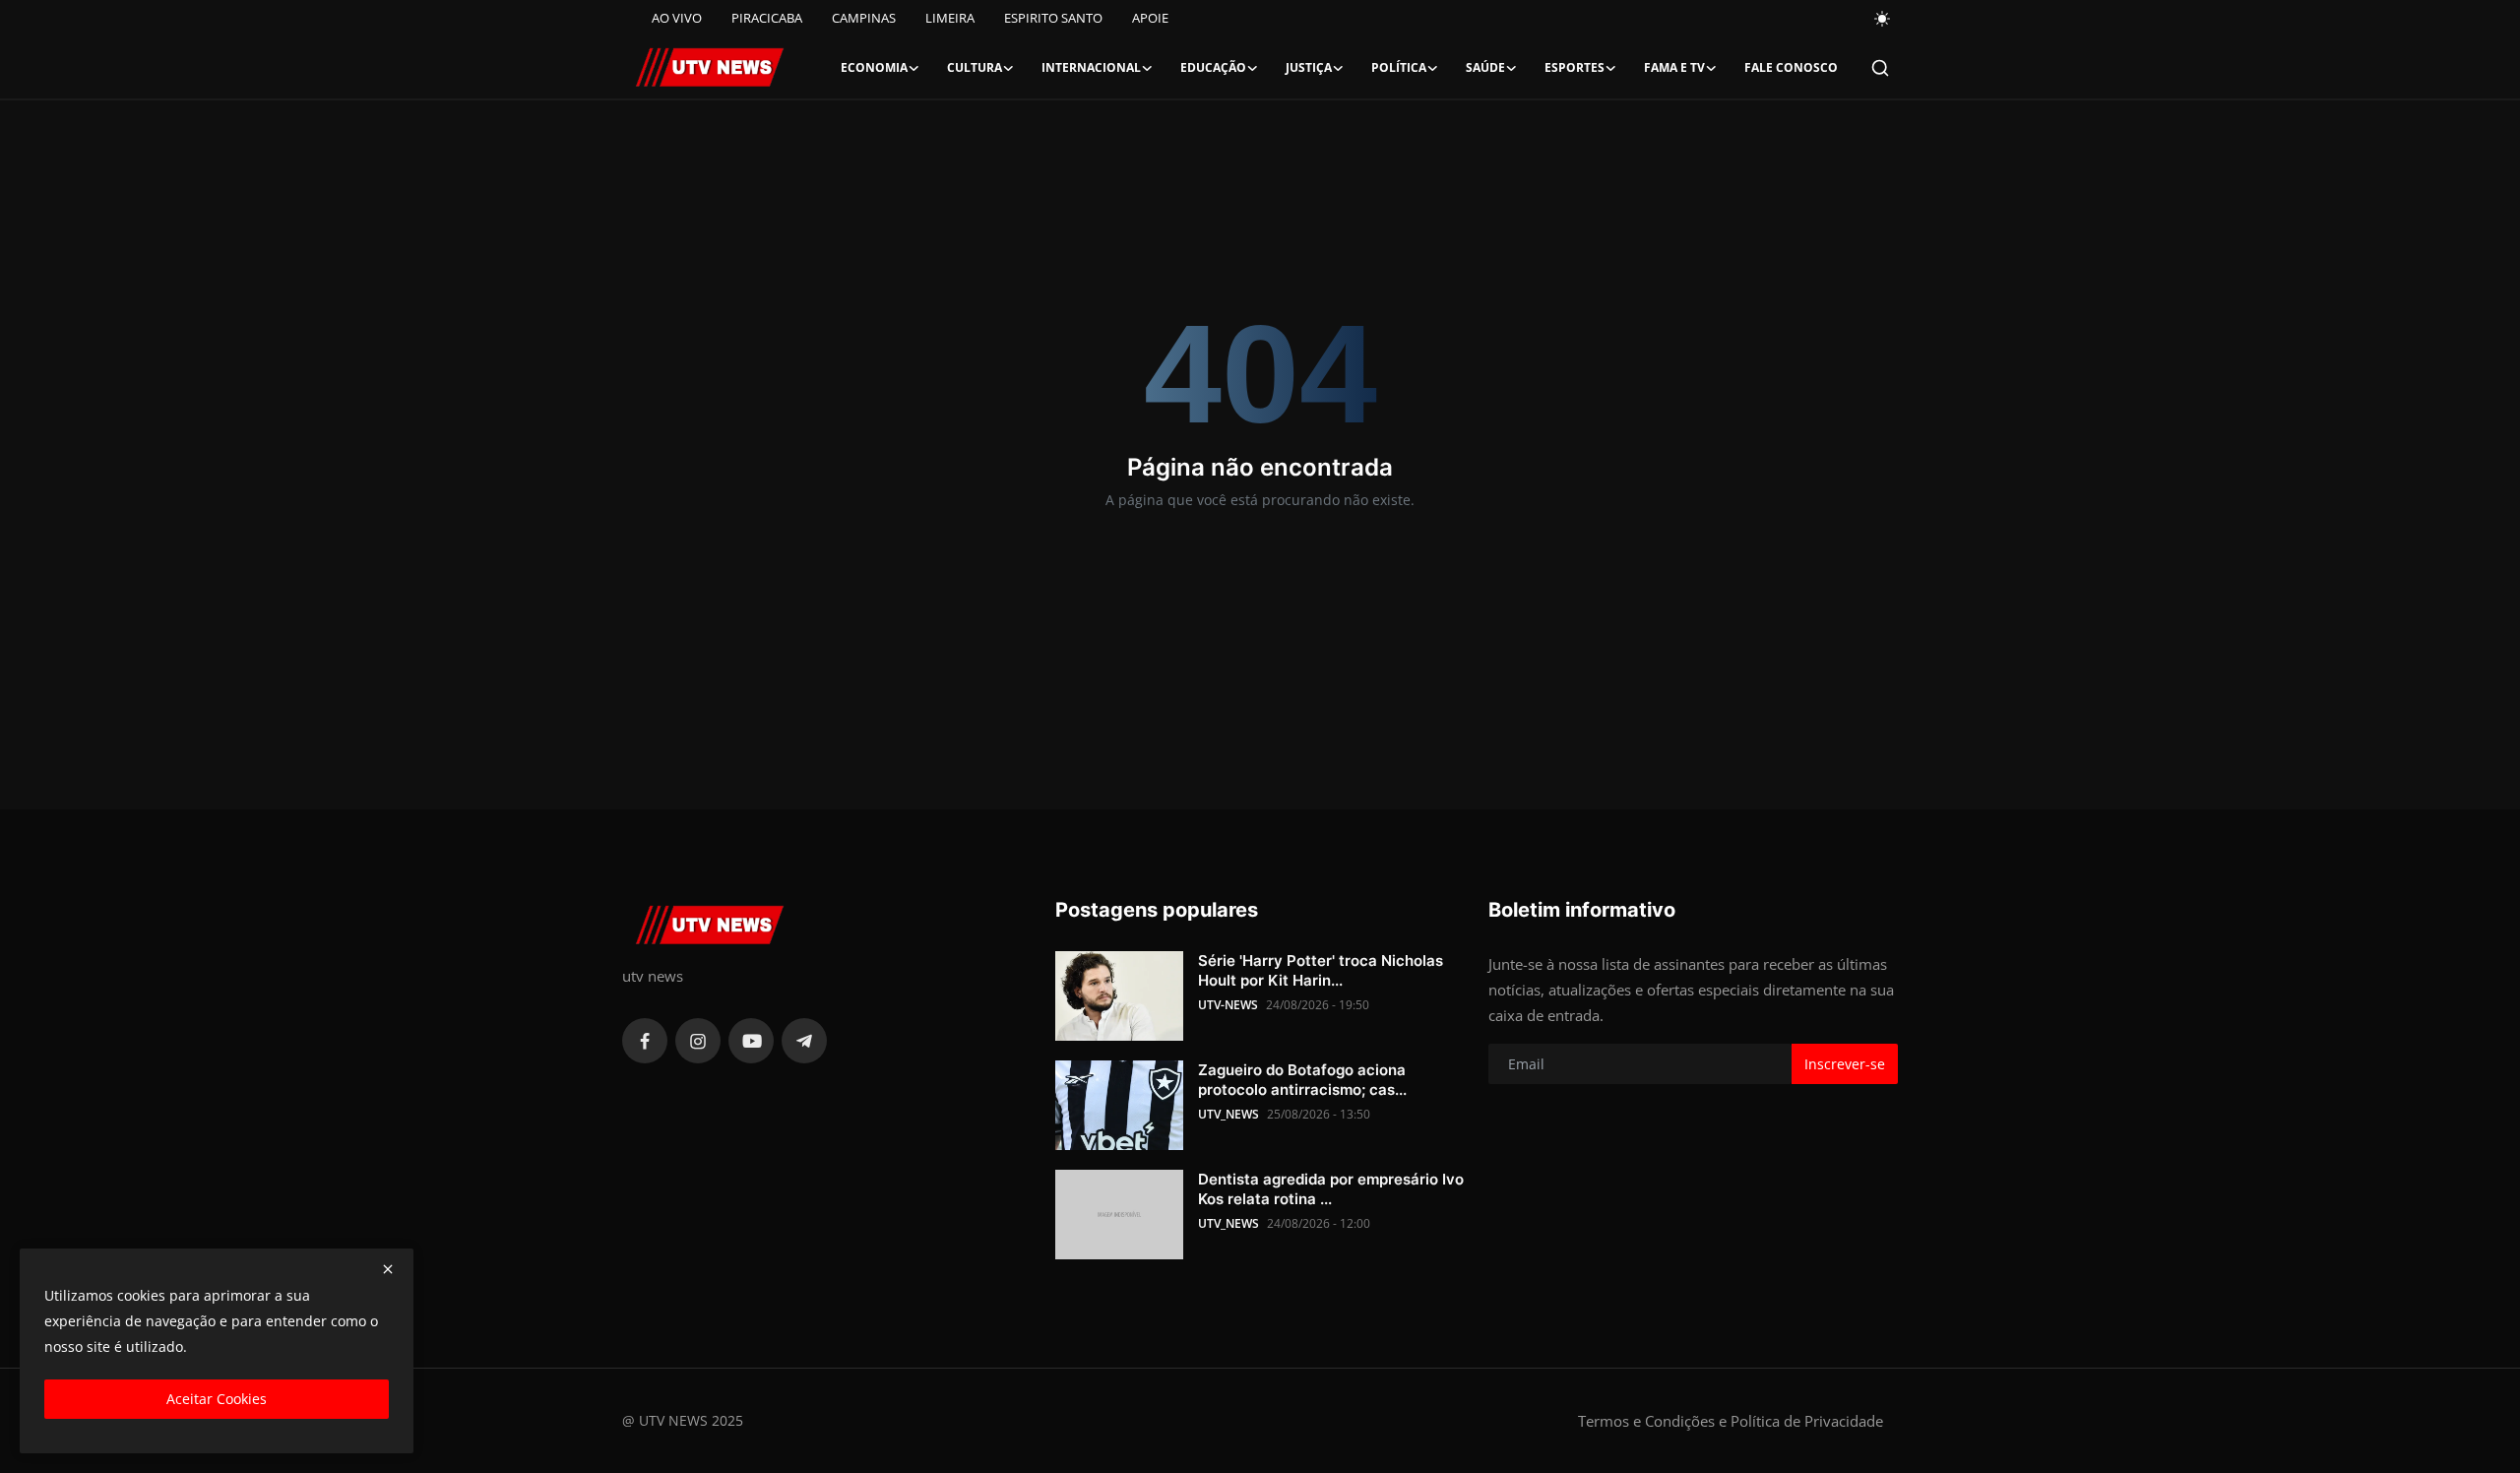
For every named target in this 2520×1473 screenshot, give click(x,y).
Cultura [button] (975, 67)
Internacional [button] (1091, 67)
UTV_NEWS (1228, 1114)
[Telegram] (804, 1041)
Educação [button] (1213, 67)
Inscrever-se (1845, 1064)
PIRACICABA (767, 18)
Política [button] (1399, 67)
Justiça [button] (1309, 67)
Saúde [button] (1485, 67)
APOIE (1150, 18)
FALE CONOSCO (1791, 67)
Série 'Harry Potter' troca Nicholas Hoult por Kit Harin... (1321, 970)
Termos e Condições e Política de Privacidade (1731, 1421)
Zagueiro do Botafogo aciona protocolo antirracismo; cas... (1302, 1080)
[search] (1880, 68)
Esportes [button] (1575, 67)
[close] (388, 1269)
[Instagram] (698, 1041)
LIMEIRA (950, 18)
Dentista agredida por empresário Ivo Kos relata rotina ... (1331, 1189)
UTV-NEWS (1228, 1005)
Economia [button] (874, 67)
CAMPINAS (864, 18)
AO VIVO (677, 18)
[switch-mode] (1883, 19)
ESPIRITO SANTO (1053, 18)
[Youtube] (751, 1041)
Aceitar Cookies (217, 1399)
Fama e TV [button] (1674, 67)
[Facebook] (645, 1041)
